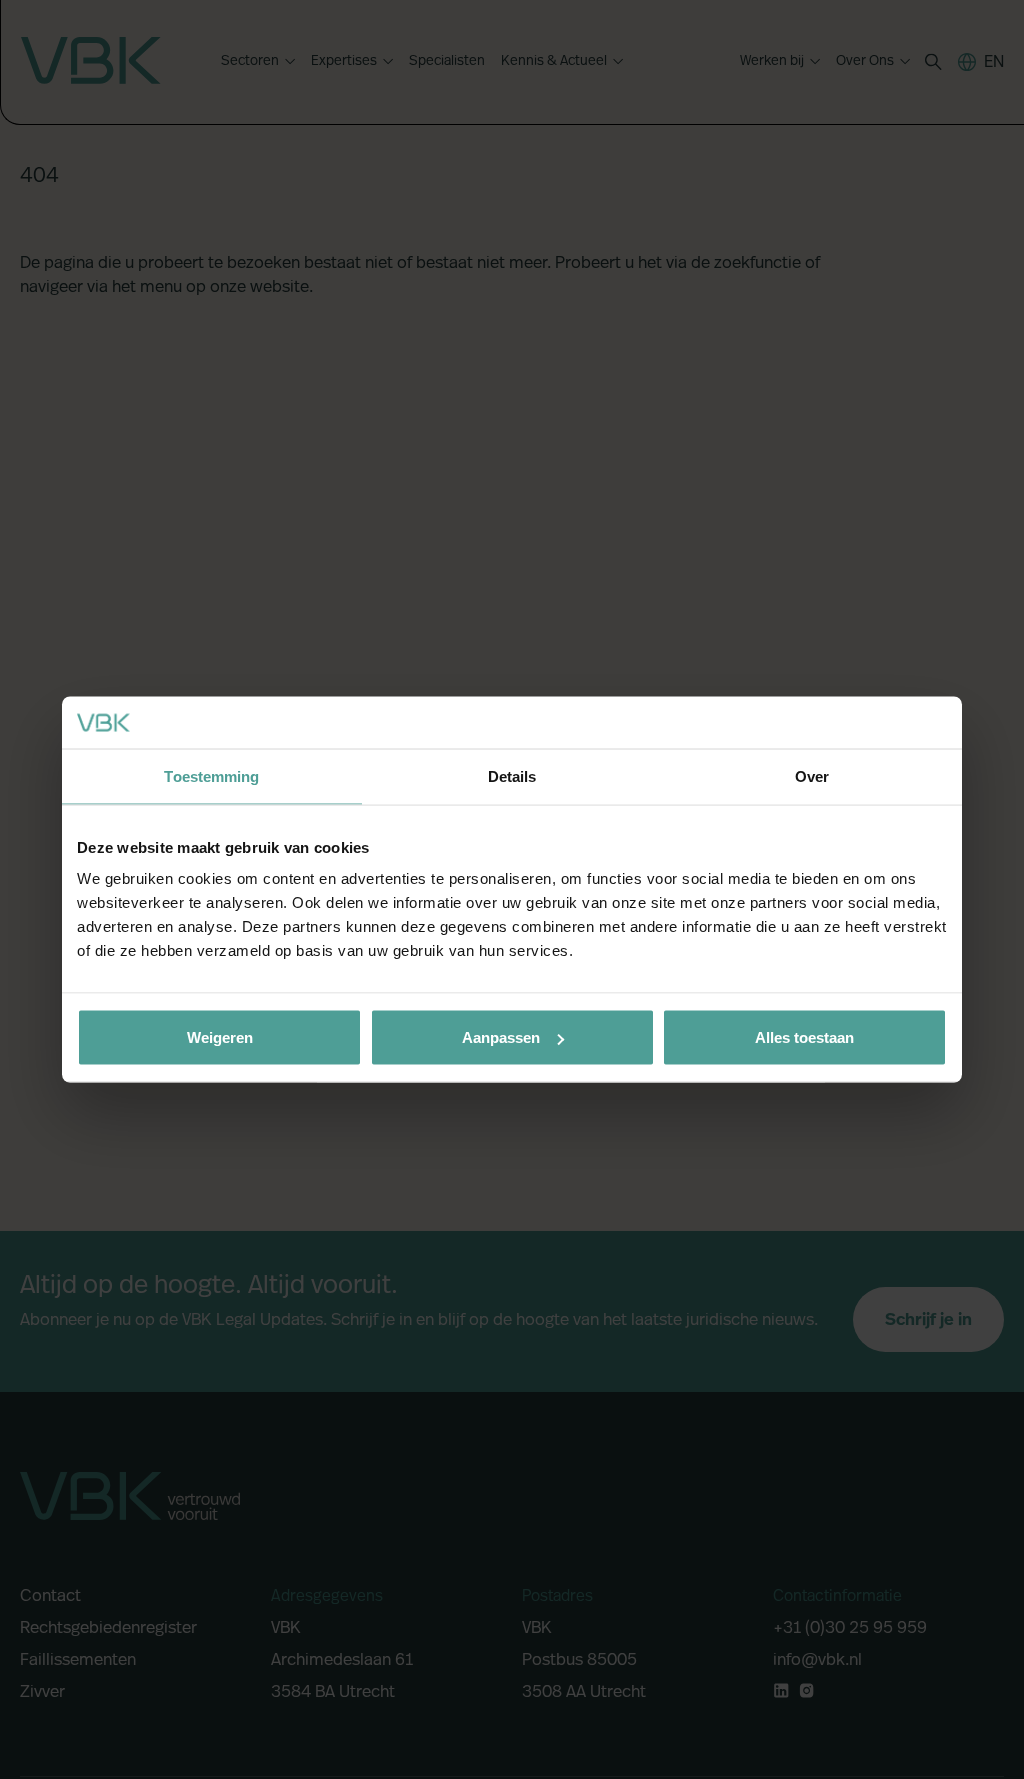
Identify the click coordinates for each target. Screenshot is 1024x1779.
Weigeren (220, 1037)
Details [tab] (512, 775)
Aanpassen (501, 1037)
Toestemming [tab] (211, 775)
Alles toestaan (804, 1037)
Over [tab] (812, 775)
